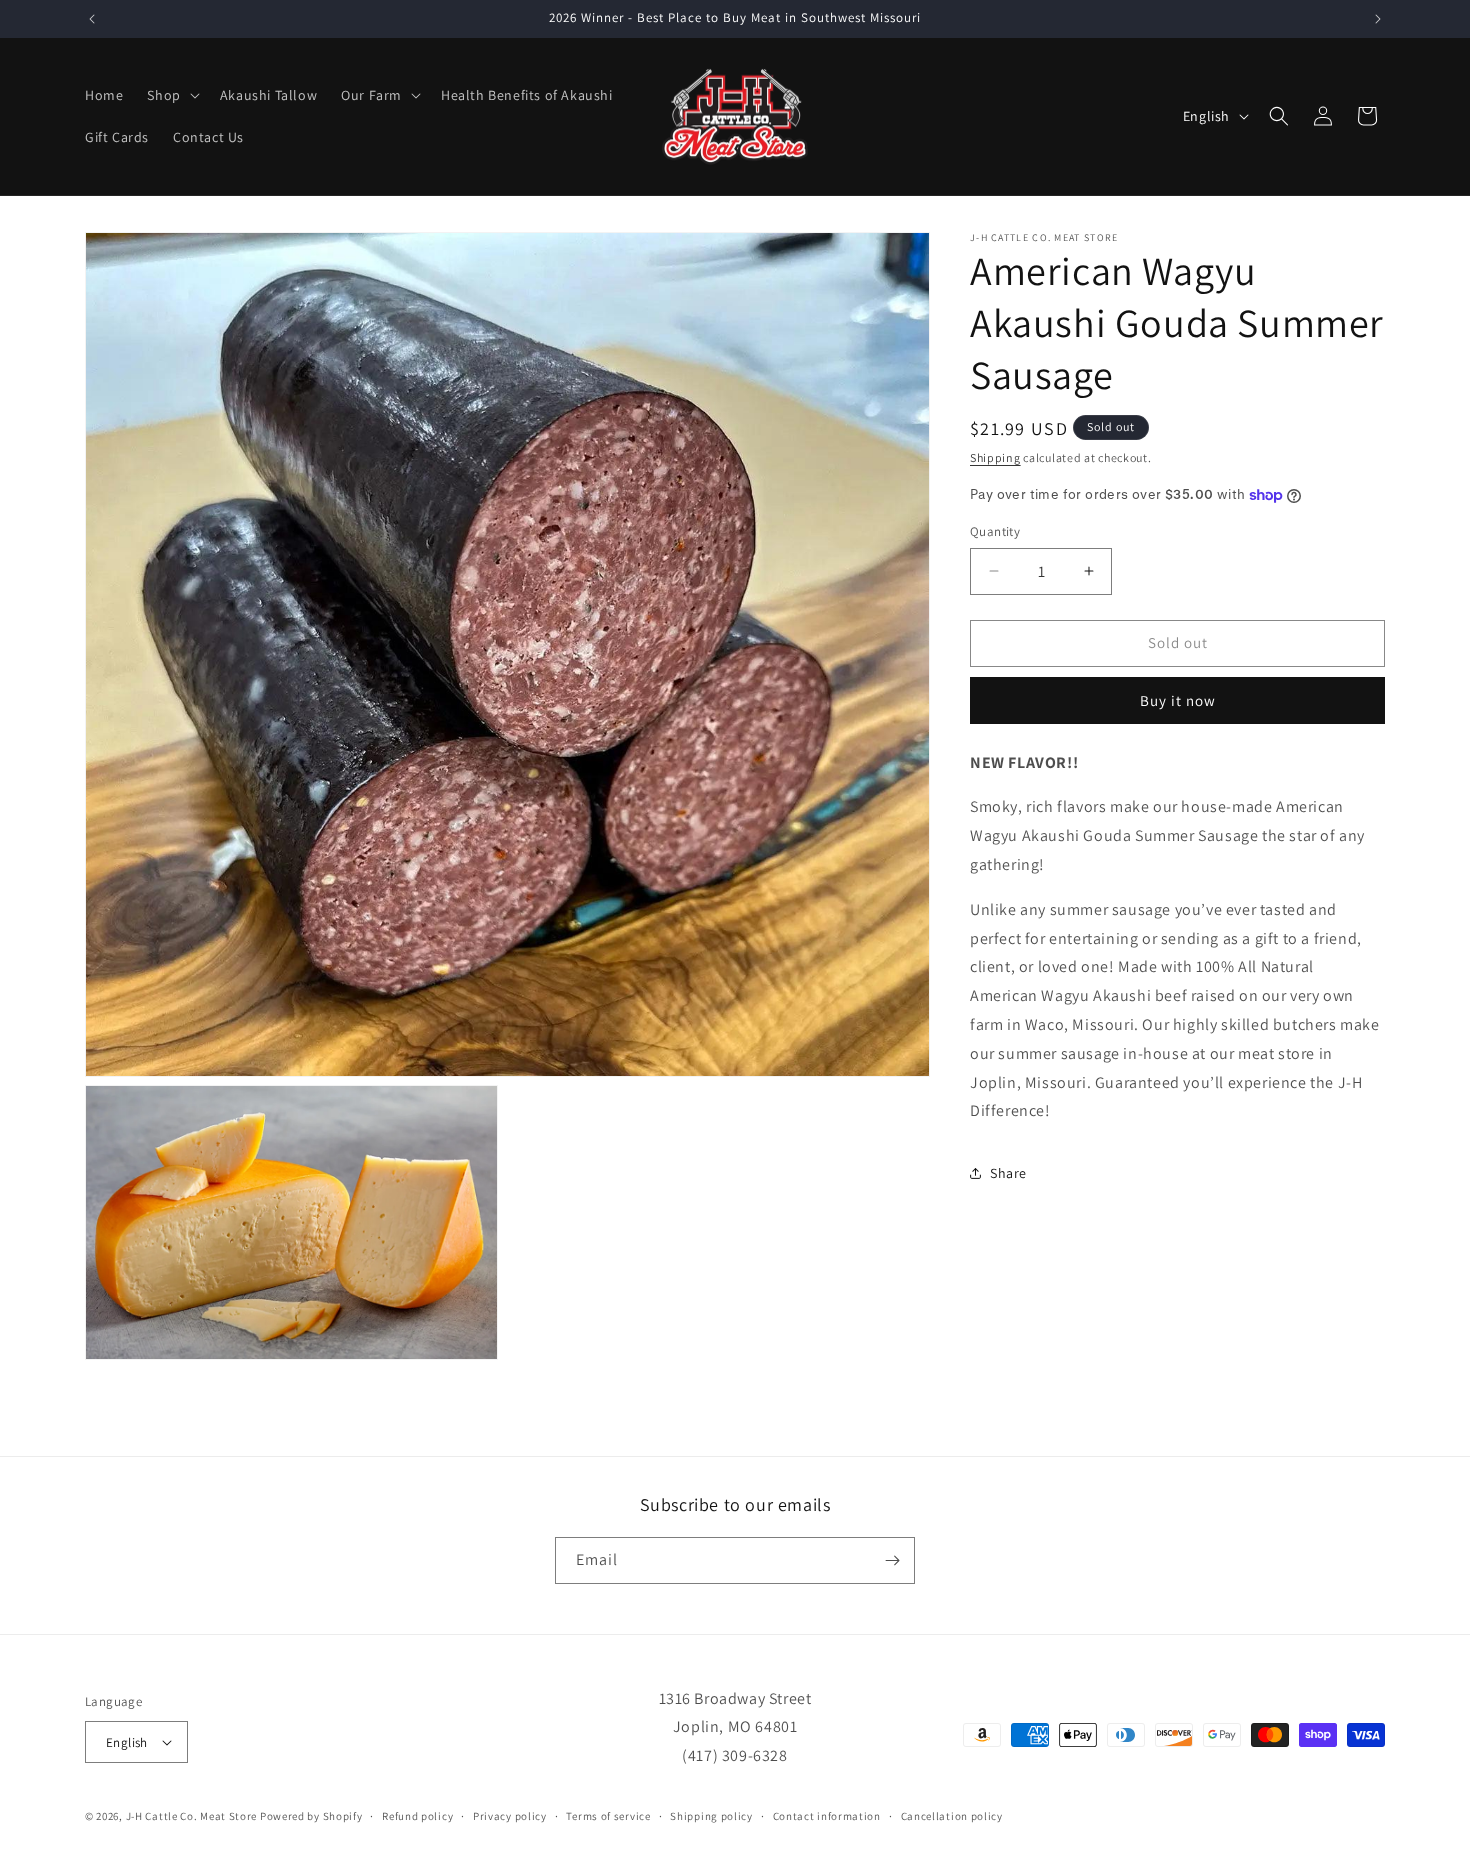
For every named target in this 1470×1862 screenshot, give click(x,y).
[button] (171, 95)
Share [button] (1008, 1173)
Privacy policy (510, 1816)
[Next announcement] (1378, 19)
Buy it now (1178, 700)
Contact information (827, 1816)
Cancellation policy (952, 1816)
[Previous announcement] (92, 19)
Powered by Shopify (311, 1816)
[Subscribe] (892, 1560)
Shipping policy (711, 1816)
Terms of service (608, 1816)
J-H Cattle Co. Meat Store (192, 1816)
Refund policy (417, 1816)
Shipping (995, 457)
